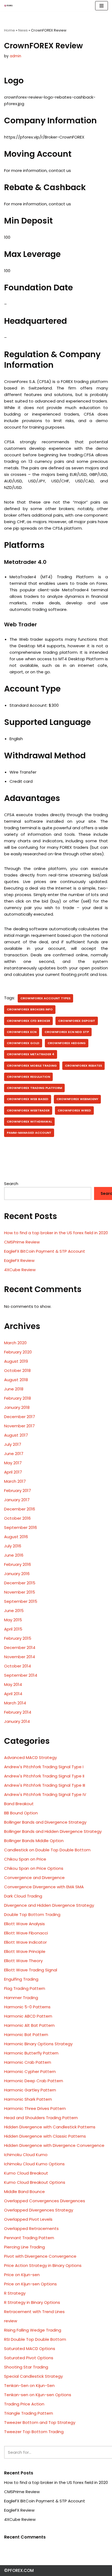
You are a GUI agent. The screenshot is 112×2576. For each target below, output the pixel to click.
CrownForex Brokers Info (30, 1009)
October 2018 (17, 1370)
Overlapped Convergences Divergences (45, 2201)
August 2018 (16, 1380)
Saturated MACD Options (30, 2349)
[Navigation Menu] (102, 6)
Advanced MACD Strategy (30, 1757)
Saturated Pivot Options (29, 2358)
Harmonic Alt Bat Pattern (29, 2025)
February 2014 (18, 1712)
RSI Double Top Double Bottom (35, 2339)
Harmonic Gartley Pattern (30, 2090)
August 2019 (16, 1361)
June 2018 (14, 1389)
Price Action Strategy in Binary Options (43, 2265)
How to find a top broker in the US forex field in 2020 (56, 1233)
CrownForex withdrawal (29, 1121)
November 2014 (20, 1657)
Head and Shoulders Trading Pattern (41, 2118)
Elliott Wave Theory (23, 1961)
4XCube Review (20, 1270)
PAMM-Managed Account (29, 1133)
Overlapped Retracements (31, 2228)
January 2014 (17, 1721)
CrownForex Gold (23, 1043)
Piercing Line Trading (24, 2247)
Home (10, 30)
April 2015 (13, 1629)
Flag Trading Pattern (25, 1988)
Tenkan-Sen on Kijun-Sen (29, 2385)
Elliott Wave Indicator (25, 1942)
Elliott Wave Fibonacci (26, 1933)
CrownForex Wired (74, 1110)
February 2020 (18, 1352)
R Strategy (15, 2293)
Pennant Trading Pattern (29, 2238)
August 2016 (16, 1537)
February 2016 (18, 1564)
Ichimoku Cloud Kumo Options (34, 2164)
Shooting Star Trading (26, 2367)
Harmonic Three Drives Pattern (35, 2108)
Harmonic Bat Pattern (26, 2035)
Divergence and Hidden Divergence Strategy (49, 1905)
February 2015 (18, 1638)
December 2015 (20, 1583)
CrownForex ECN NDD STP (67, 1032)
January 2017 (17, 1500)
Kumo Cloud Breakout (26, 2173)
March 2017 (15, 1481)
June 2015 (14, 1611)
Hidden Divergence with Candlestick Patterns (50, 2127)
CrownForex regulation (28, 1077)
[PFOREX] (8, 6)
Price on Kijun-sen (22, 2275)
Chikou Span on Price (25, 1859)
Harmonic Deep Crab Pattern (34, 2081)
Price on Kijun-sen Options (30, 2284)
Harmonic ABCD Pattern (28, 2016)
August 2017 (16, 1435)
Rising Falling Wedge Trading (33, 2330)
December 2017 (20, 1417)
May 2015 (13, 1620)
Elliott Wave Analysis (24, 1924)
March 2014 (15, 1703)
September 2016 (21, 1527)
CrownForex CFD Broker (28, 1021)
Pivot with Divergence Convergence (40, 2256)
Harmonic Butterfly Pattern (31, 2053)
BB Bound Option (21, 1813)
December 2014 (20, 1647)
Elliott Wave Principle (25, 1951)
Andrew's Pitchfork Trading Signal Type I (44, 1767)
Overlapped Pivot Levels (28, 2219)
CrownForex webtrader (28, 1110)
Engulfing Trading (21, 1979)
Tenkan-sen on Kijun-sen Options (38, 2395)
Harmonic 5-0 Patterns (27, 2007)
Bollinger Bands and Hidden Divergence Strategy (53, 1831)
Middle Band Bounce (24, 2192)
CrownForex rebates (83, 1066)
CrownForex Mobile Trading (32, 1066)
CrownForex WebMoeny (77, 1099)
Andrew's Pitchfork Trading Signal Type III (45, 1785)
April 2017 (13, 1472)
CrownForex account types (45, 998)
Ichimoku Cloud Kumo (26, 2155)
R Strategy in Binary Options (32, 2302)
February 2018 (18, 1398)
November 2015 (20, 1592)
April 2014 (13, 1694)
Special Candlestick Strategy (33, 2376)
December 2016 (20, 1509)
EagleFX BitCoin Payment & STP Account (45, 1251)
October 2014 (18, 1666)
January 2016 (17, 1574)
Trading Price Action (24, 2404)
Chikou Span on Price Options (34, 1868)
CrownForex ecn (22, 1032)
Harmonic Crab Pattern (28, 2062)
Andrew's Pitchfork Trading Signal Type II (44, 1776)
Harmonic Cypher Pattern (30, 2071)
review (11, 2321)
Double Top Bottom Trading (32, 1914)
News (23, 30)
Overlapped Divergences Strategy (39, 2210)
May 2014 (13, 1684)
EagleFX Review (19, 1260)
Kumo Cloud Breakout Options (35, 2182)
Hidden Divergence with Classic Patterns (45, 2136)
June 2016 (14, 1555)
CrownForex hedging (67, 1043)
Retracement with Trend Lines (34, 2312)
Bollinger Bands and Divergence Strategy (45, 1822)
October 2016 (17, 1518)
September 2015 (21, 1601)
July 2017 (13, 1444)
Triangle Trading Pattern (29, 2413)
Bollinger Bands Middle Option (34, 1841)
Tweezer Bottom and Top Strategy (40, 2422)
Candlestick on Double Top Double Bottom (47, 1850)
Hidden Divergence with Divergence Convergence (54, 2145)
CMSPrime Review (22, 1242)
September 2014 (21, 1675)
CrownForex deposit (77, 1021)
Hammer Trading (21, 1998)
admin (15, 56)
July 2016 (13, 1546)
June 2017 (14, 1454)
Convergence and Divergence (34, 1878)
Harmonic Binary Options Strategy (38, 2044)
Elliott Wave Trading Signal (31, 1970)
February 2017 (18, 1490)
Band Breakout (19, 1804)
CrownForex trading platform (34, 1088)
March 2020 (15, 1343)
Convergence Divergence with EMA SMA (44, 1887)
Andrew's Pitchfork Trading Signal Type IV (45, 1794)
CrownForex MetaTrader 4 (31, 1054)
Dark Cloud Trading (23, 1896)
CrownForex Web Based (28, 1099)
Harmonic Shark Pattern (28, 2099)
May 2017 (13, 1463)
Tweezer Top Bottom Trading (34, 2432)
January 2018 (17, 1407)
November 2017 (19, 1426)
